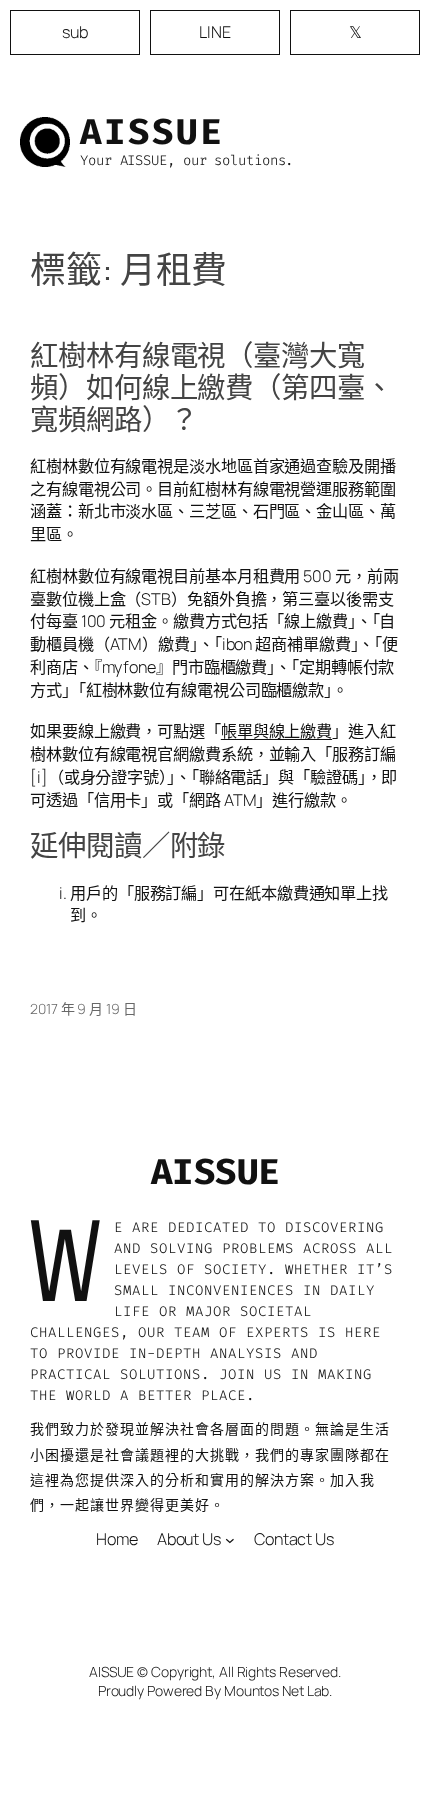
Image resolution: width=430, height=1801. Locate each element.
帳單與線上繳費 (276, 731)
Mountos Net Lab (277, 1690)
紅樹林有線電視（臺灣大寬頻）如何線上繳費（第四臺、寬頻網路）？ (211, 388)
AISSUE (152, 132)
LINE (215, 32)
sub (75, 32)
